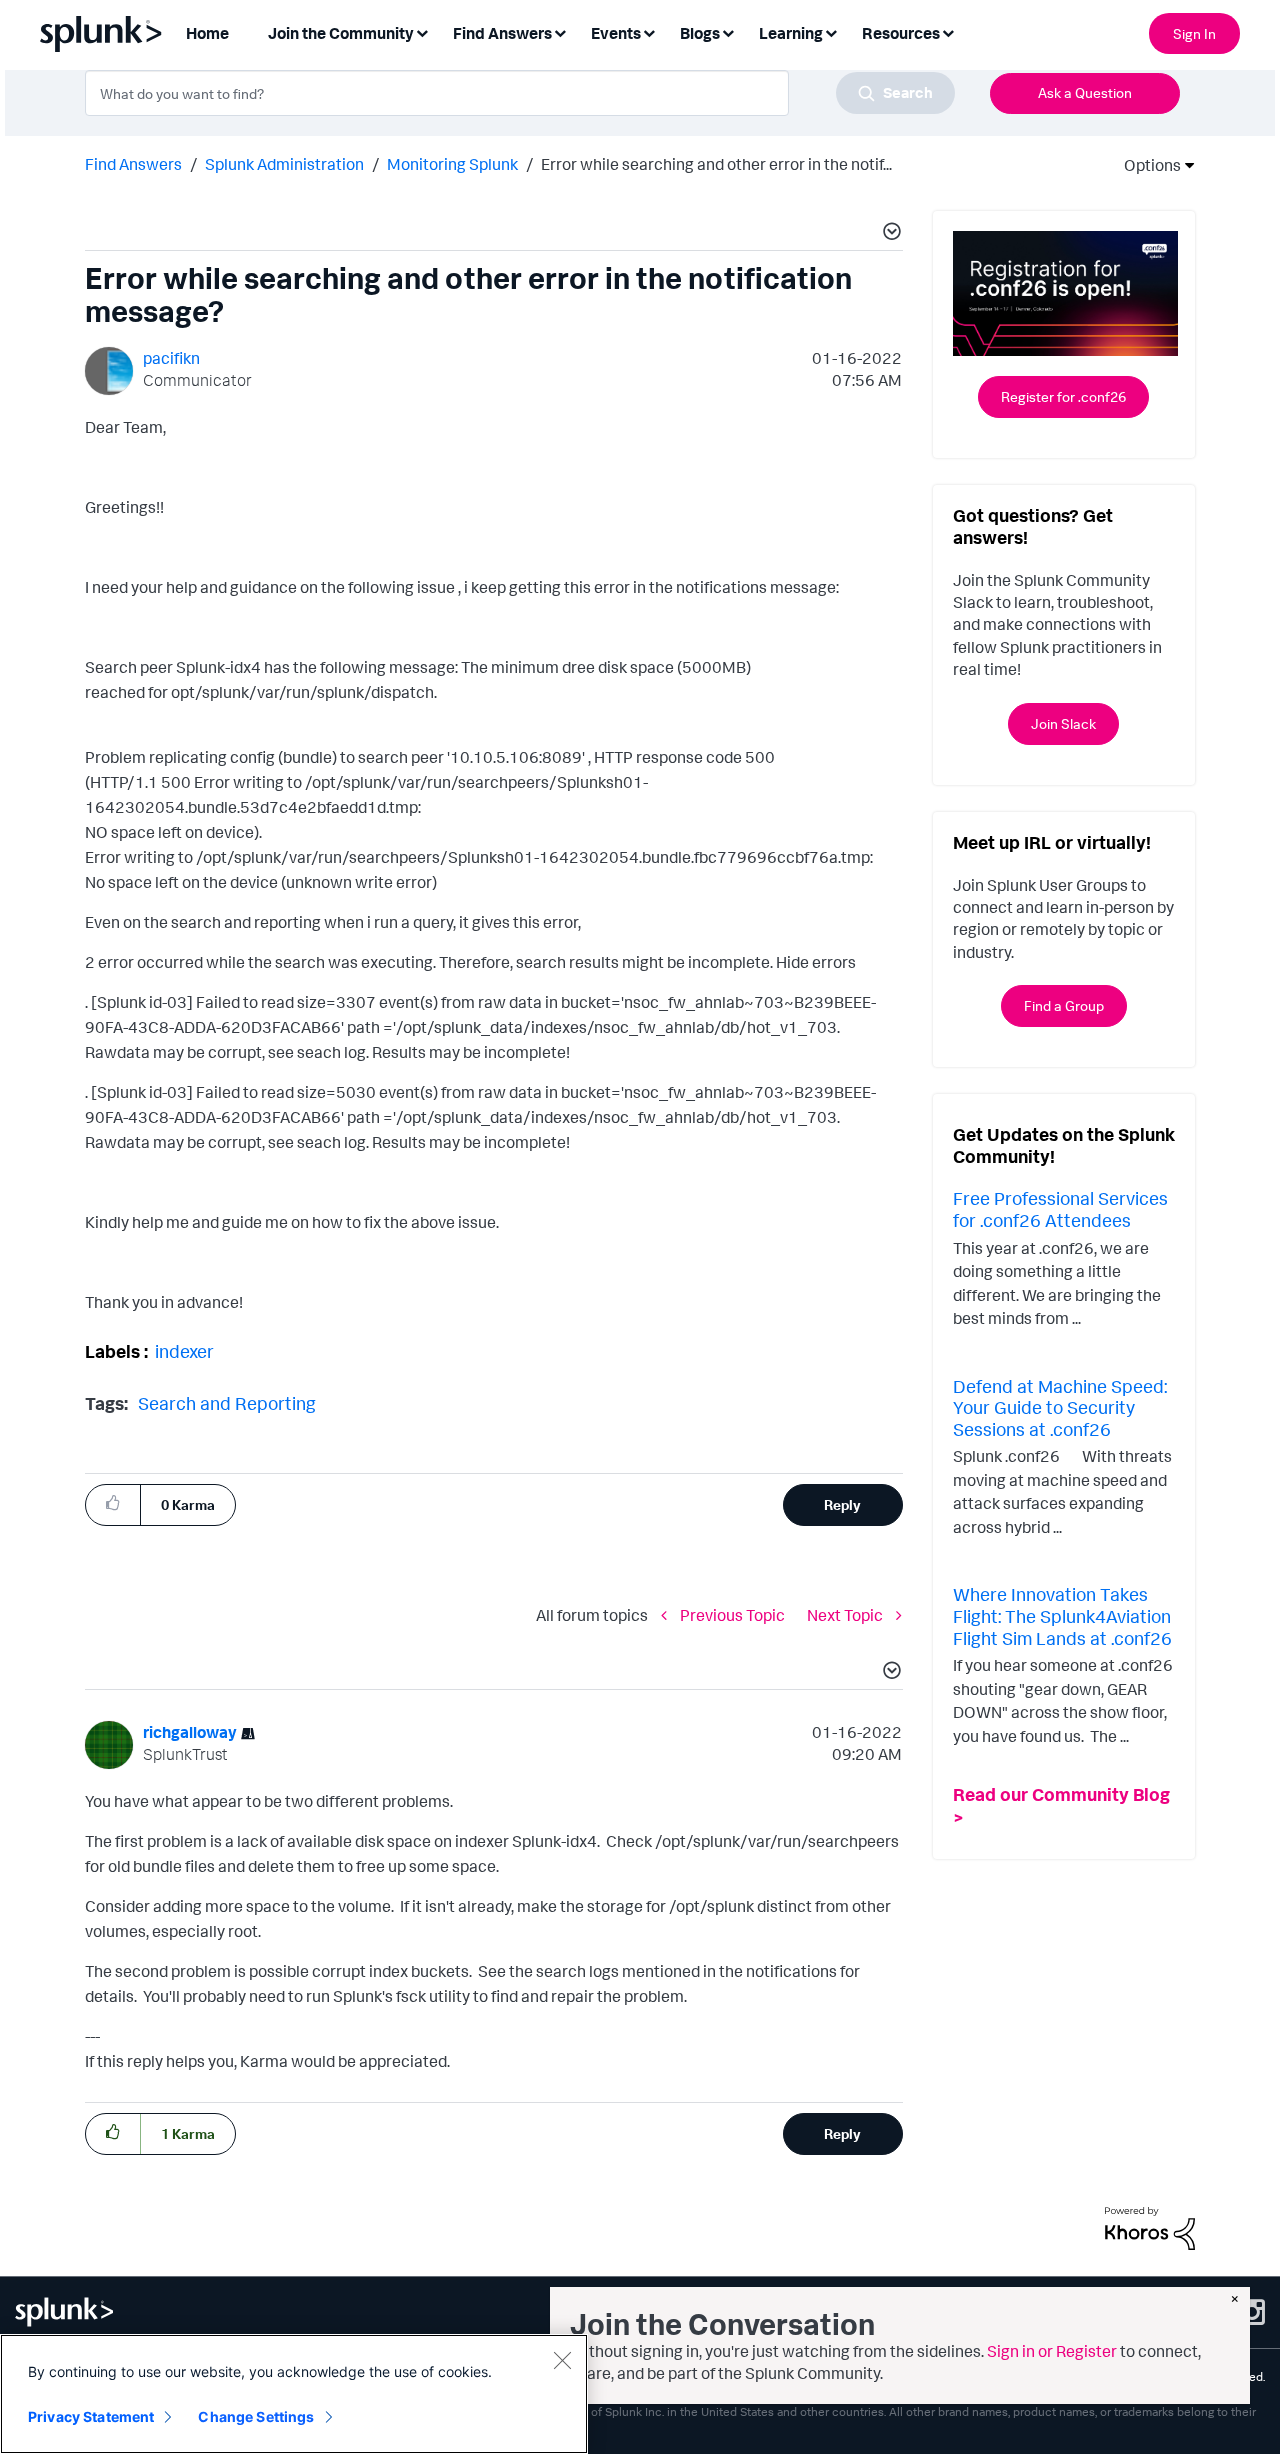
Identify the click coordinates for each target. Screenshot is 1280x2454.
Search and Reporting (227, 1403)
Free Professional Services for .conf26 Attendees (1060, 1209)
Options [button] (1146, 165)
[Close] (562, 2360)
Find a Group (1064, 1005)
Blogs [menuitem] (700, 33)
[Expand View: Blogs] (728, 31)
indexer (184, 1351)
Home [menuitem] (207, 33)
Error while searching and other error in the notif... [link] (716, 164)
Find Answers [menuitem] (502, 33)
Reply (842, 1504)
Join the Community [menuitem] (341, 33)
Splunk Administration (284, 164)
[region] (294, 2394)
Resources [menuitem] (901, 33)
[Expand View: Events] (649, 31)
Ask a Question (1085, 92)
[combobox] (520, 93)
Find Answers (133, 164)
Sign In (1194, 33)
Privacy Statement (91, 2416)
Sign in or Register (1052, 2351)
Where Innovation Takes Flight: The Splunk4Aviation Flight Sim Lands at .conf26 (1062, 1615)
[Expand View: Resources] (948, 31)
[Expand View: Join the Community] (422, 31)
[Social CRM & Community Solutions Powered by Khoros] (1150, 2227)
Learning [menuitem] (791, 33)
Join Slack (1063, 723)
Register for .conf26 (1063, 396)
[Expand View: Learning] (831, 31)
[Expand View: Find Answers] (560, 31)
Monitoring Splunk (452, 164)
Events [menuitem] (616, 33)
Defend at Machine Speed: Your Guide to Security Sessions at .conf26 (1060, 1407)
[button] (889, 234)
